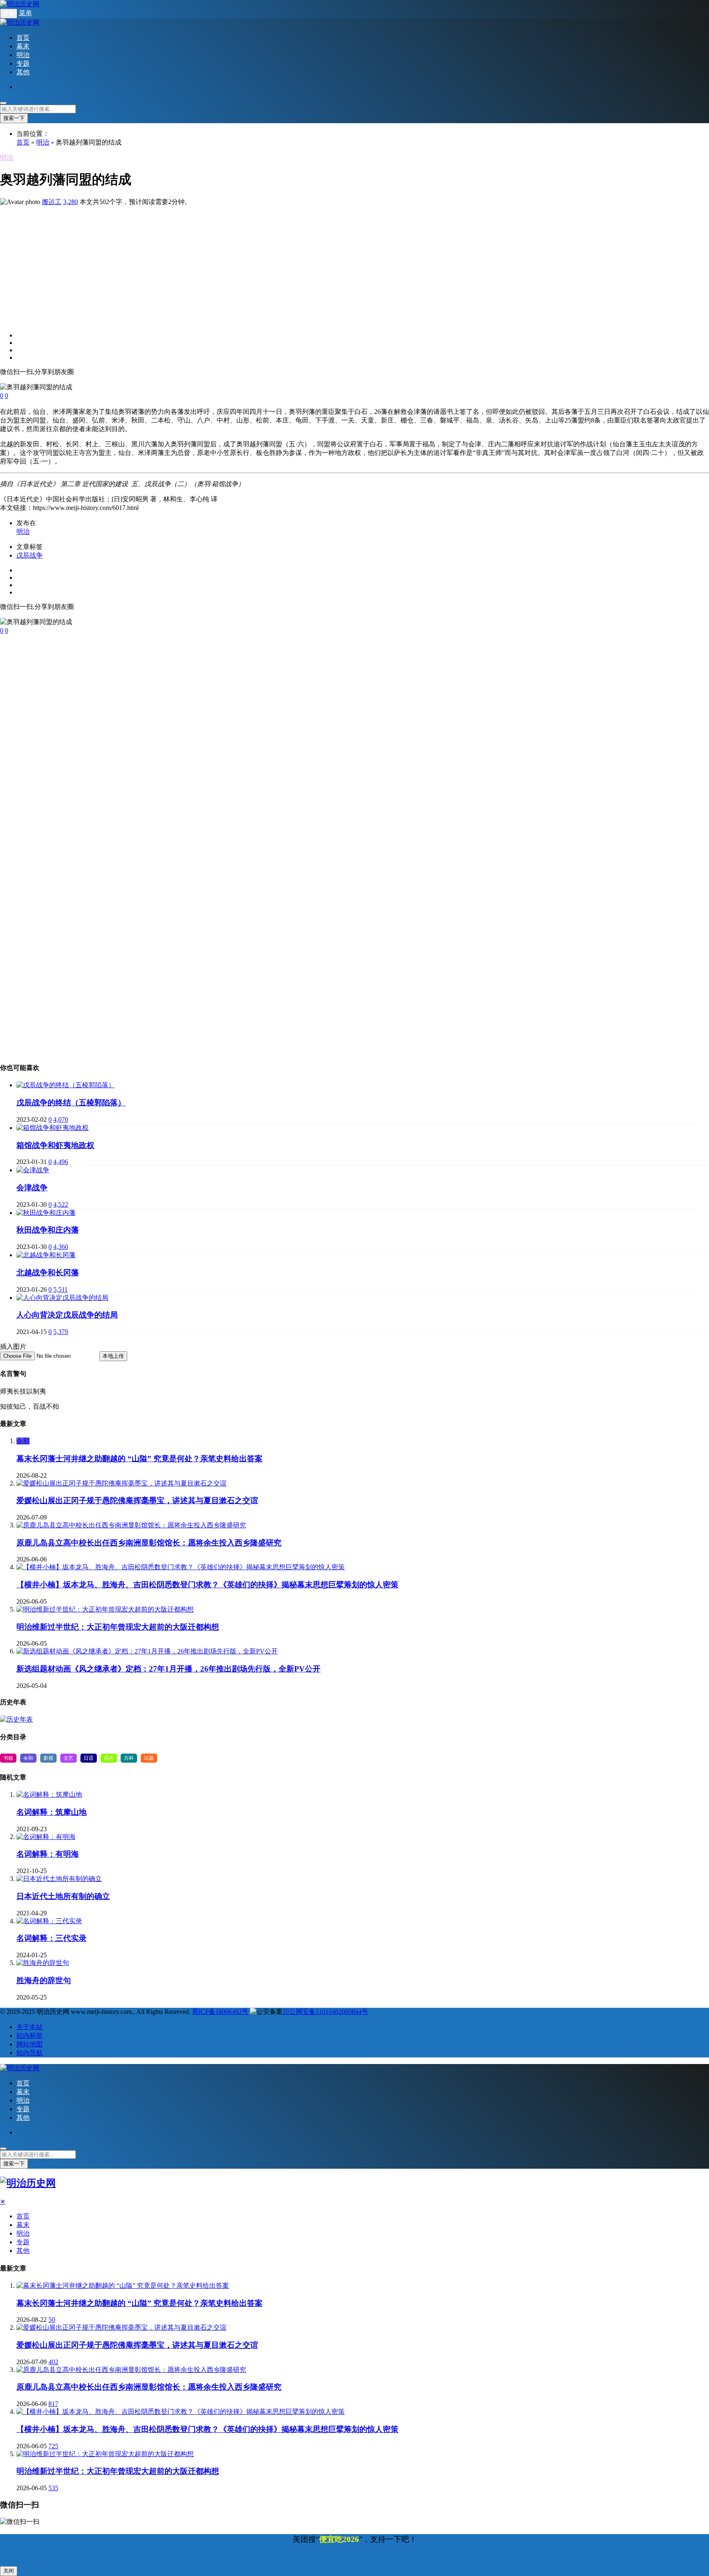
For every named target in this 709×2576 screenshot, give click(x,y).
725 (53, 2446)
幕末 (23, 46)
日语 (89, 1758)
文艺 (69, 1758)
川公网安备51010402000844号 (325, 2012)
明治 (23, 55)
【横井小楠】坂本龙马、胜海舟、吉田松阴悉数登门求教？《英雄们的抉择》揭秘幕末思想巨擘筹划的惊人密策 (207, 1585)
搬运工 (52, 202)
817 (53, 2404)
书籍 (8, 1758)
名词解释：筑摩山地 (51, 1812)
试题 (149, 1758)
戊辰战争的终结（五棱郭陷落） (71, 1103)
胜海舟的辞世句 (44, 1980)
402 (53, 2362)
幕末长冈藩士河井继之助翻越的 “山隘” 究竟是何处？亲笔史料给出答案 (140, 1459)
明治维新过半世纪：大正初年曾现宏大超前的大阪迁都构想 (118, 1627)
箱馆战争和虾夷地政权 (55, 1145)
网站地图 (30, 2044)
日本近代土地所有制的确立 (63, 1896)
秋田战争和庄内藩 (48, 1230)
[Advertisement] (246, 264)
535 (53, 2488)
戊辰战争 (30, 555)
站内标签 (30, 2035)
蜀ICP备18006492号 (220, 2012)
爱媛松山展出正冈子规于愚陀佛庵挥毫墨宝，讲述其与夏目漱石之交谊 (137, 1500)
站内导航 (30, 2053)
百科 (129, 1758)
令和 (23, 1441)
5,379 (61, 1332)
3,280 (71, 202)
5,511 (61, 1289)
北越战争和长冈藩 (48, 1273)
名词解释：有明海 (48, 1854)
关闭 (9, 2571)
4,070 (61, 1119)
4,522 (61, 1204)
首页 (23, 38)
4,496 (61, 1162)
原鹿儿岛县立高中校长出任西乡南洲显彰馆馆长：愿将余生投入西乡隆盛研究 (149, 1543)
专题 (23, 63)
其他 (23, 72)
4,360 (61, 1247)
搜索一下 (14, 118)
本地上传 (113, 1356)
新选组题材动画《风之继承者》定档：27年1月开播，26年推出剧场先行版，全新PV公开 (168, 1669)
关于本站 (30, 2027)
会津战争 (32, 1188)
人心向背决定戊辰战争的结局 (67, 1315)
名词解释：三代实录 (51, 1938)
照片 (109, 1758)
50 (52, 2320)
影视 (48, 1758)
